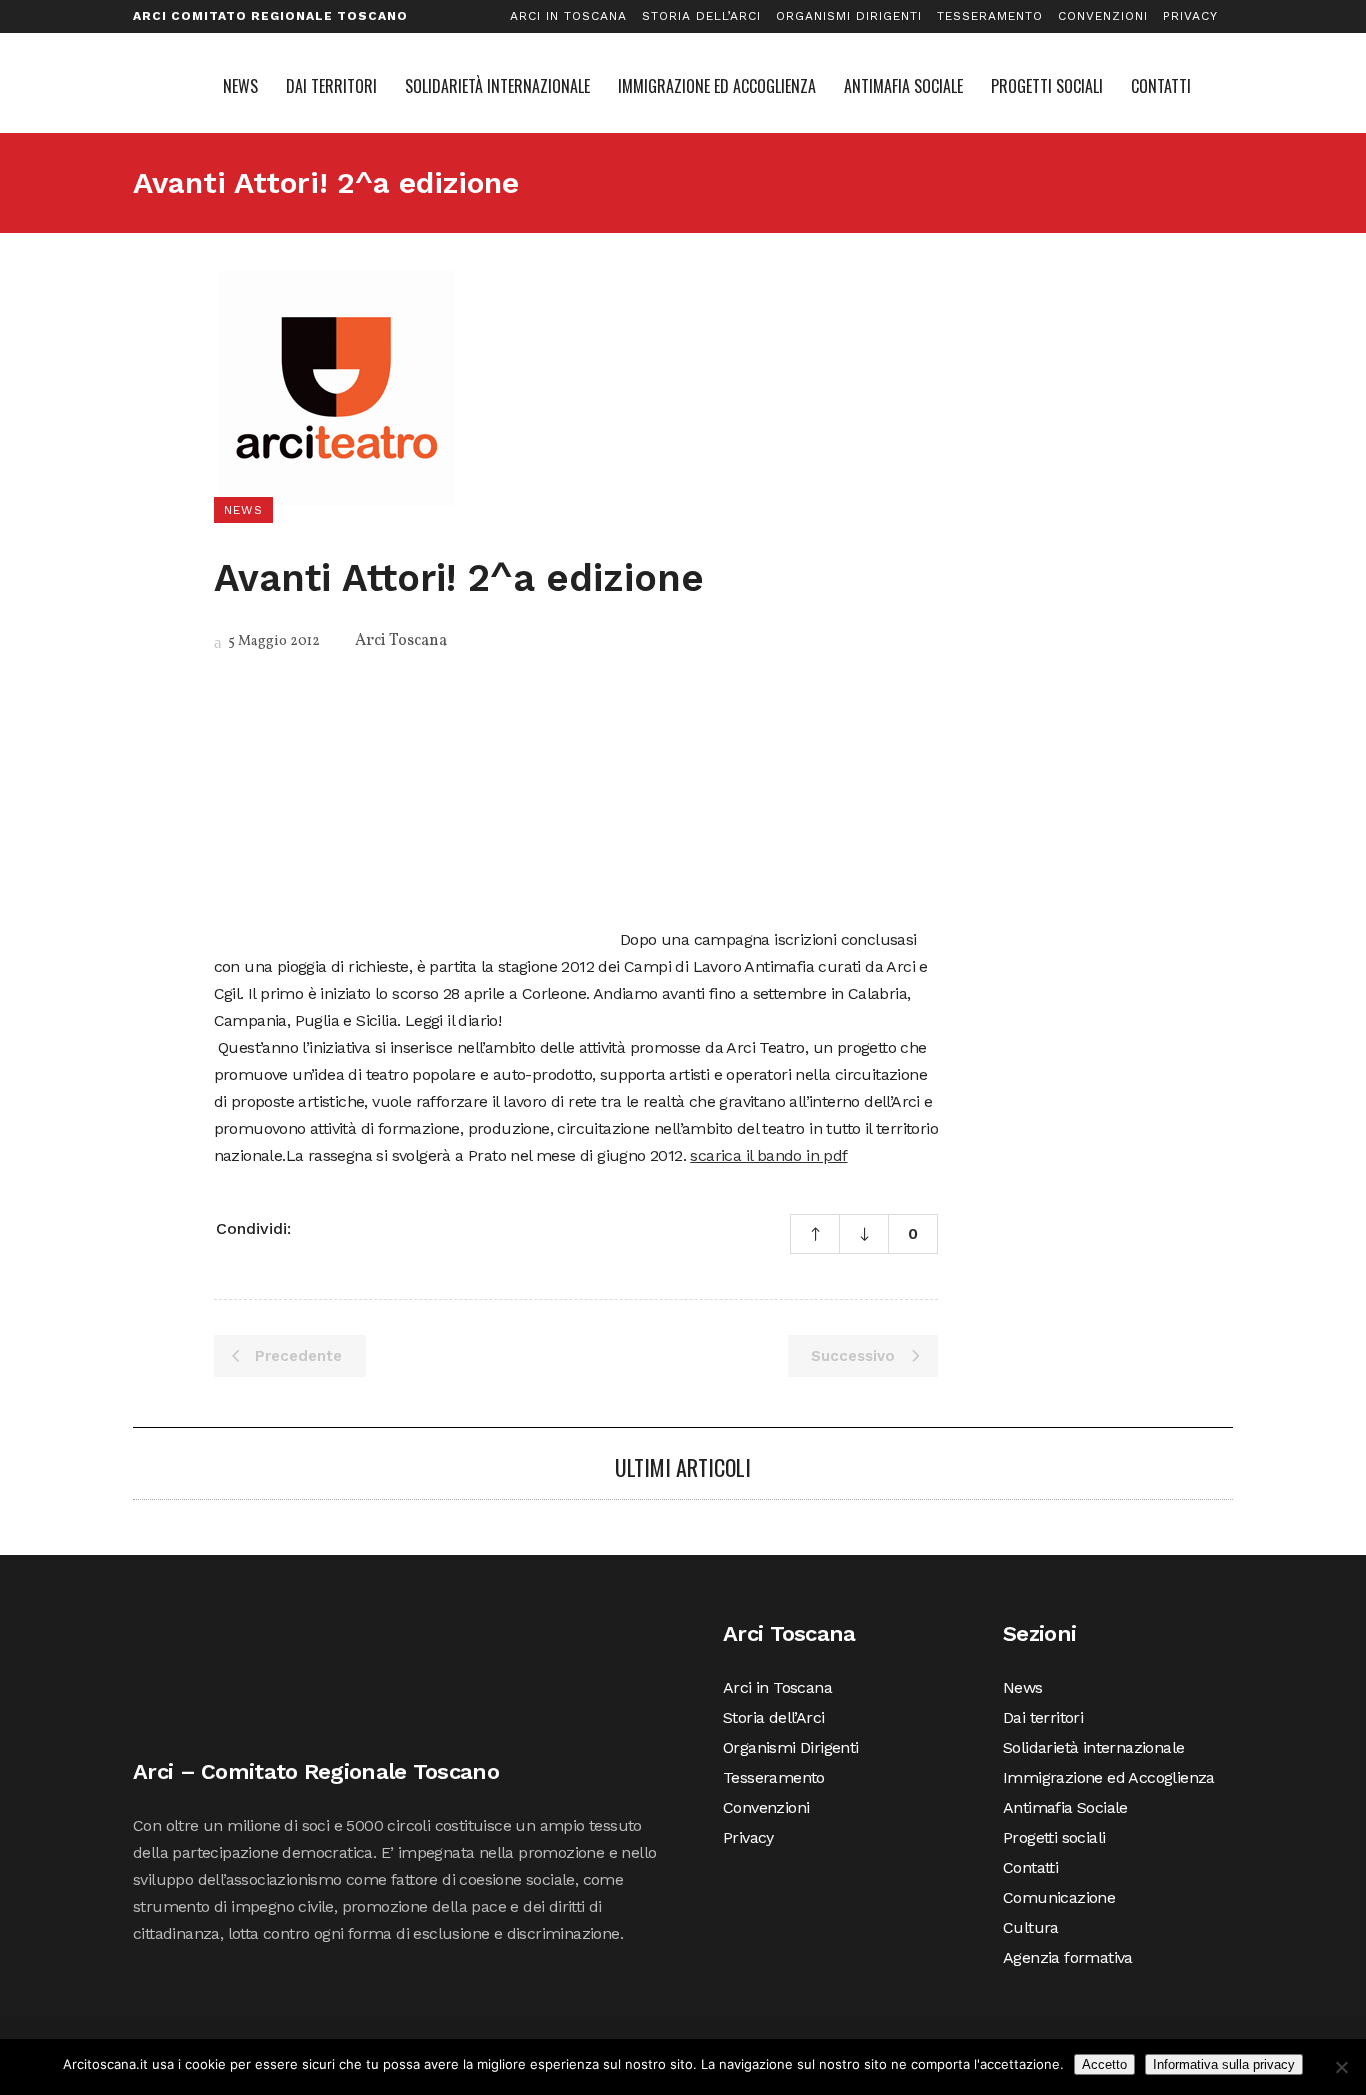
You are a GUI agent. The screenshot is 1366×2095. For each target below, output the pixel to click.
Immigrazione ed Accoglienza (1109, 1777)
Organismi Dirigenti (849, 16)
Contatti (1030, 1867)
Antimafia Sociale (1065, 1807)
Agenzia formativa (1068, 1957)
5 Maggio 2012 (272, 641)
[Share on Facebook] (314, 1227)
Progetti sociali (1054, 1837)
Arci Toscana (401, 641)
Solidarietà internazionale (1093, 1747)
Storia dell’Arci (701, 16)
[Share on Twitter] (340, 1227)
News (1023, 1687)
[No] (1341, 2067)
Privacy (1190, 16)
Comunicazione (1059, 1897)
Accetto (1104, 2064)
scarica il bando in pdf (768, 1155)
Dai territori (1043, 1717)
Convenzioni (1103, 16)
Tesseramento (990, 16)
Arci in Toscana (568, 16)
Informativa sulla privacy (1224, 2064)
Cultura (1031, 1927)
